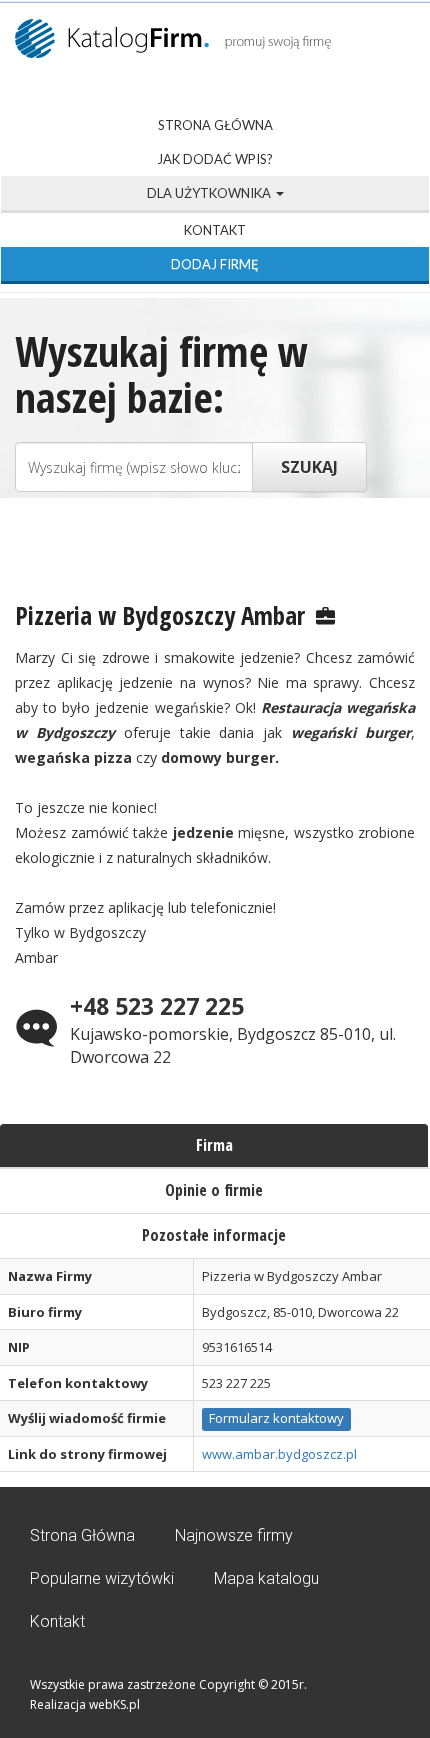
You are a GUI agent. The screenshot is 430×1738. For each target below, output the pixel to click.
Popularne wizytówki (102, 1578)
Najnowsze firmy (234, 1535)
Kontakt (215, 230)
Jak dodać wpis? (215, 159)
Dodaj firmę (215, 264)
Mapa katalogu (266, 1578)
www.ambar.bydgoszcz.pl (279, 1454)
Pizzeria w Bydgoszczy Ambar (160, 615)
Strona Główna (215, 125)
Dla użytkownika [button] (210, 193)
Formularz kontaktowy (276, 1418)
